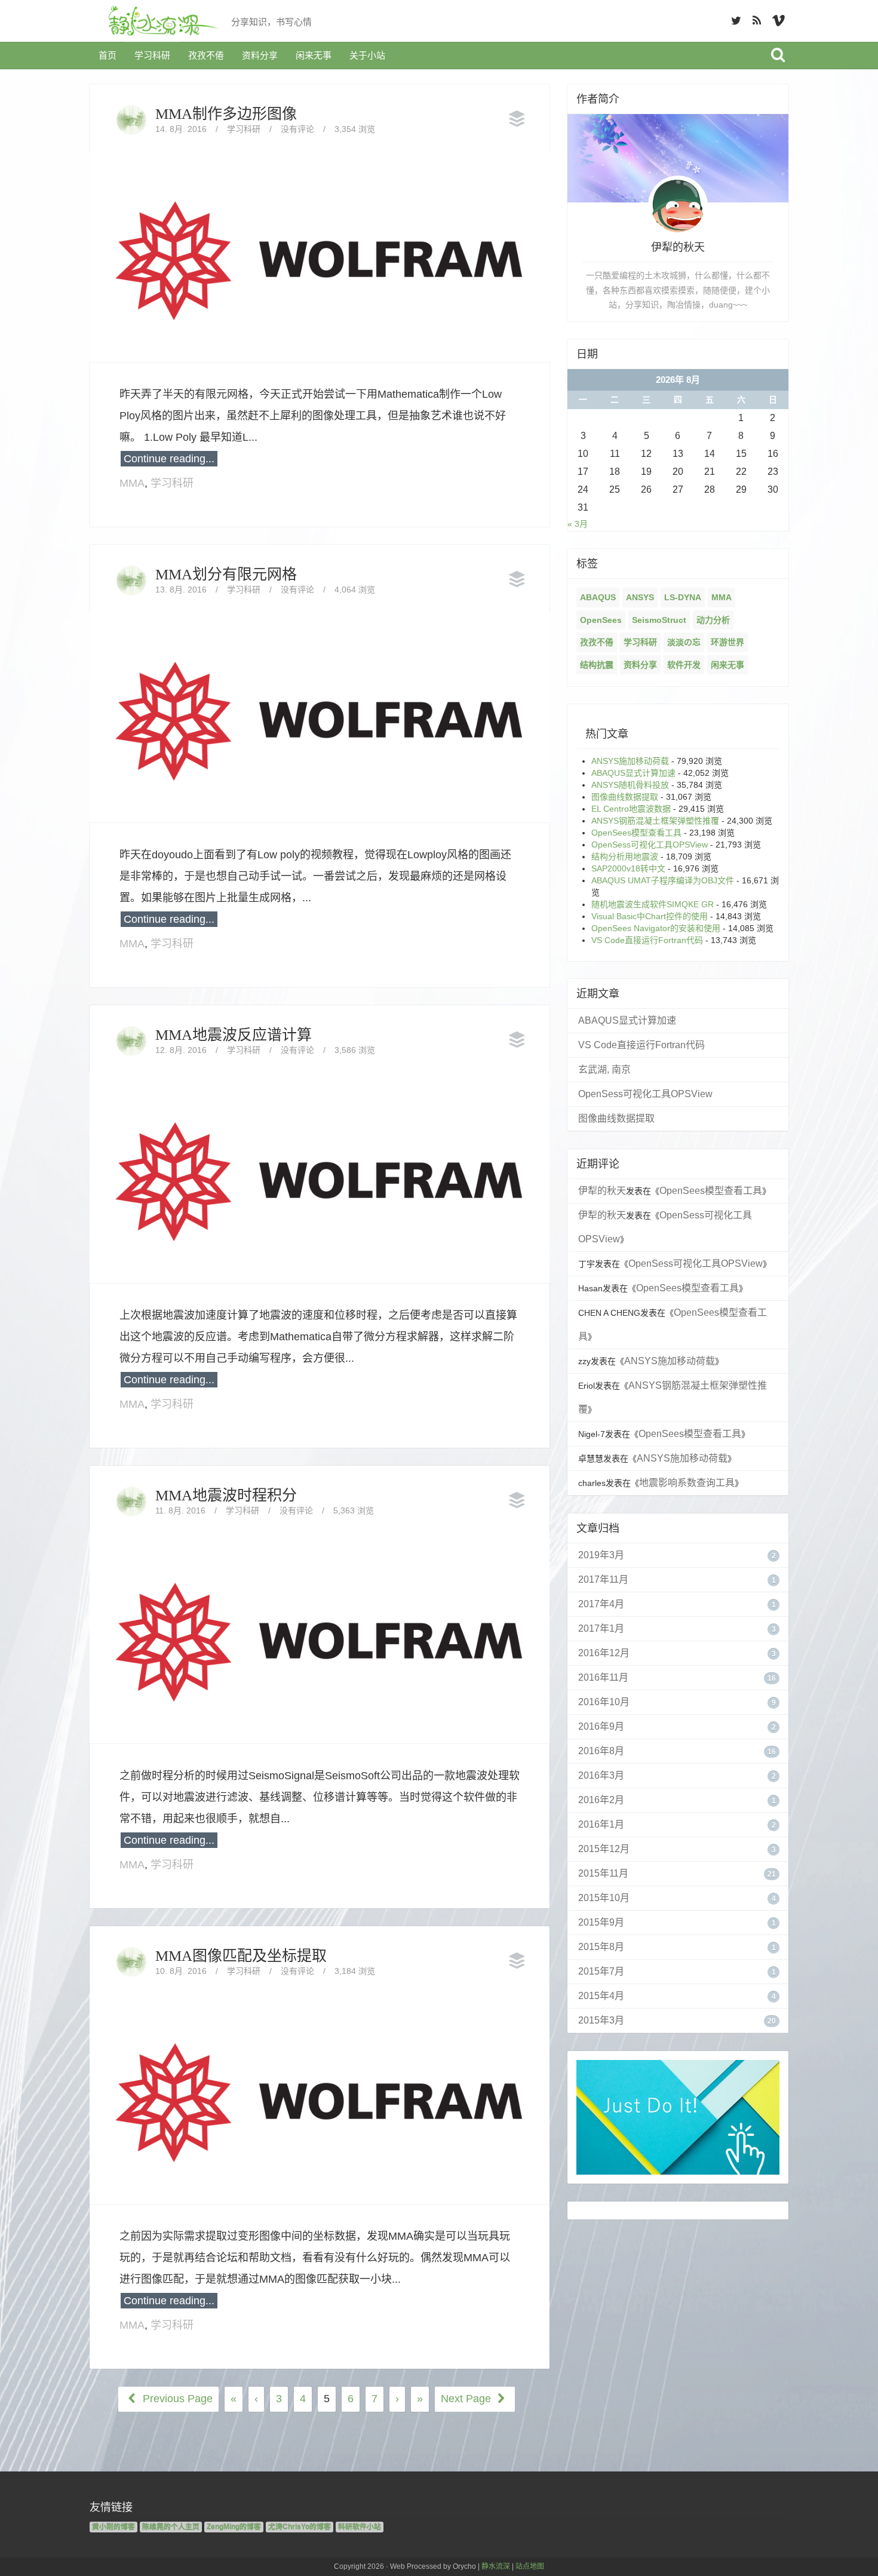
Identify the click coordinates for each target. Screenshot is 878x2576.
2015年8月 (601, 1947)
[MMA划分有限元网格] (320, 717)
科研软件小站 (360, 2527)
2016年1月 (601, 1824)
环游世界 (727, 642)
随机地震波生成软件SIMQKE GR (653, 904)
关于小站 (367, 55)
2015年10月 (604, 1898)
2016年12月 (604, 1653)
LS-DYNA (683, 597)
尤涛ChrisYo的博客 (300, 2527)
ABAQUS (598, 597)
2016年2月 (601, 1800)
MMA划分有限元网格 (226, 574)
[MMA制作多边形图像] (320, 256)
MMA (132, 483)
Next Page (467, 2399)
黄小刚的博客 (113, 2527)
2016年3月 (601, 1775)
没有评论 (297, 129)
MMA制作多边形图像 (226, 114)
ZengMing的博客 (234, 2527)
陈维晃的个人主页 (171, 2527)
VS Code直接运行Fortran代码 (647, 940)
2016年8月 (601, 1751)
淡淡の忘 (684, 642)
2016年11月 (603, 1677)
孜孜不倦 (206, 55)
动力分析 (713, 620)
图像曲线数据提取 (625, 797)
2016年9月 (601, 1726)
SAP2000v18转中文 (628, 868)
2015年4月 (601, 1996)
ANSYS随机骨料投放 (630, 785)
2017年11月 (603, 1579)
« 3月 (578, 524)
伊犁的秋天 (602, 1191)
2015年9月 (601, 1922)
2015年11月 (603, 1873)
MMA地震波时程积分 (226, 1495)
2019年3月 (601, 1555)
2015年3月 (601, 2020)
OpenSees (601, 620)
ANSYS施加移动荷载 (630, 761)
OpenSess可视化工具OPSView (650, 845)
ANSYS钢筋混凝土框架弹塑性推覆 (655, 821)
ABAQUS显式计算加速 (633, 773)
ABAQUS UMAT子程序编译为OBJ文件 (663, 880)
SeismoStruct (659, 620)
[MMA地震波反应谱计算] (320, 1177)
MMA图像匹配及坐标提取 (241, 1956)
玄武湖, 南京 (604, 1069)
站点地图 (530, 2566)
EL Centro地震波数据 (631, 809)
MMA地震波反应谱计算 (234, 1035)
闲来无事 (314, 55)
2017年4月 (601, 1604)
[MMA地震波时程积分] (320, 1638)
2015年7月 (601, 1971)
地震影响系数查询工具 (687, 1483)
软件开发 (684, 665)
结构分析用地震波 (625, 856)
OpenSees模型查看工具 (636, 833)
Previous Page (176, 2399)
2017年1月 (601, 1628)
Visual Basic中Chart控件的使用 (650, 916)
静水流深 (496, 2566)
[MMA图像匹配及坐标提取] (320, 2098)
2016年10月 (604, 1702)
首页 (108, 55)
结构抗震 (597, 665)
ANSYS (640, 597)
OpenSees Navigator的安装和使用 (656, 928)
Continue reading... (169, 459)
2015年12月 (604, 1849)
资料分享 (260, 55)
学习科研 (152, 55)
